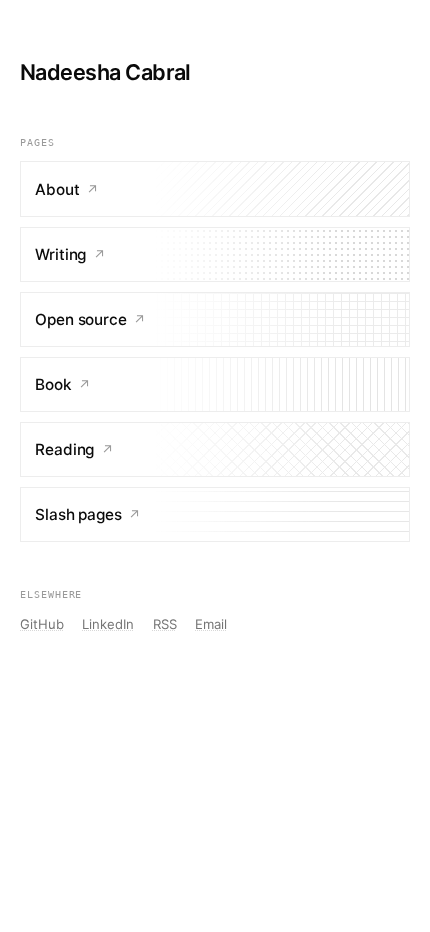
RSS (165, 624)
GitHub (42, 624)
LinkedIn (108, 624)
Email (211, 624)
